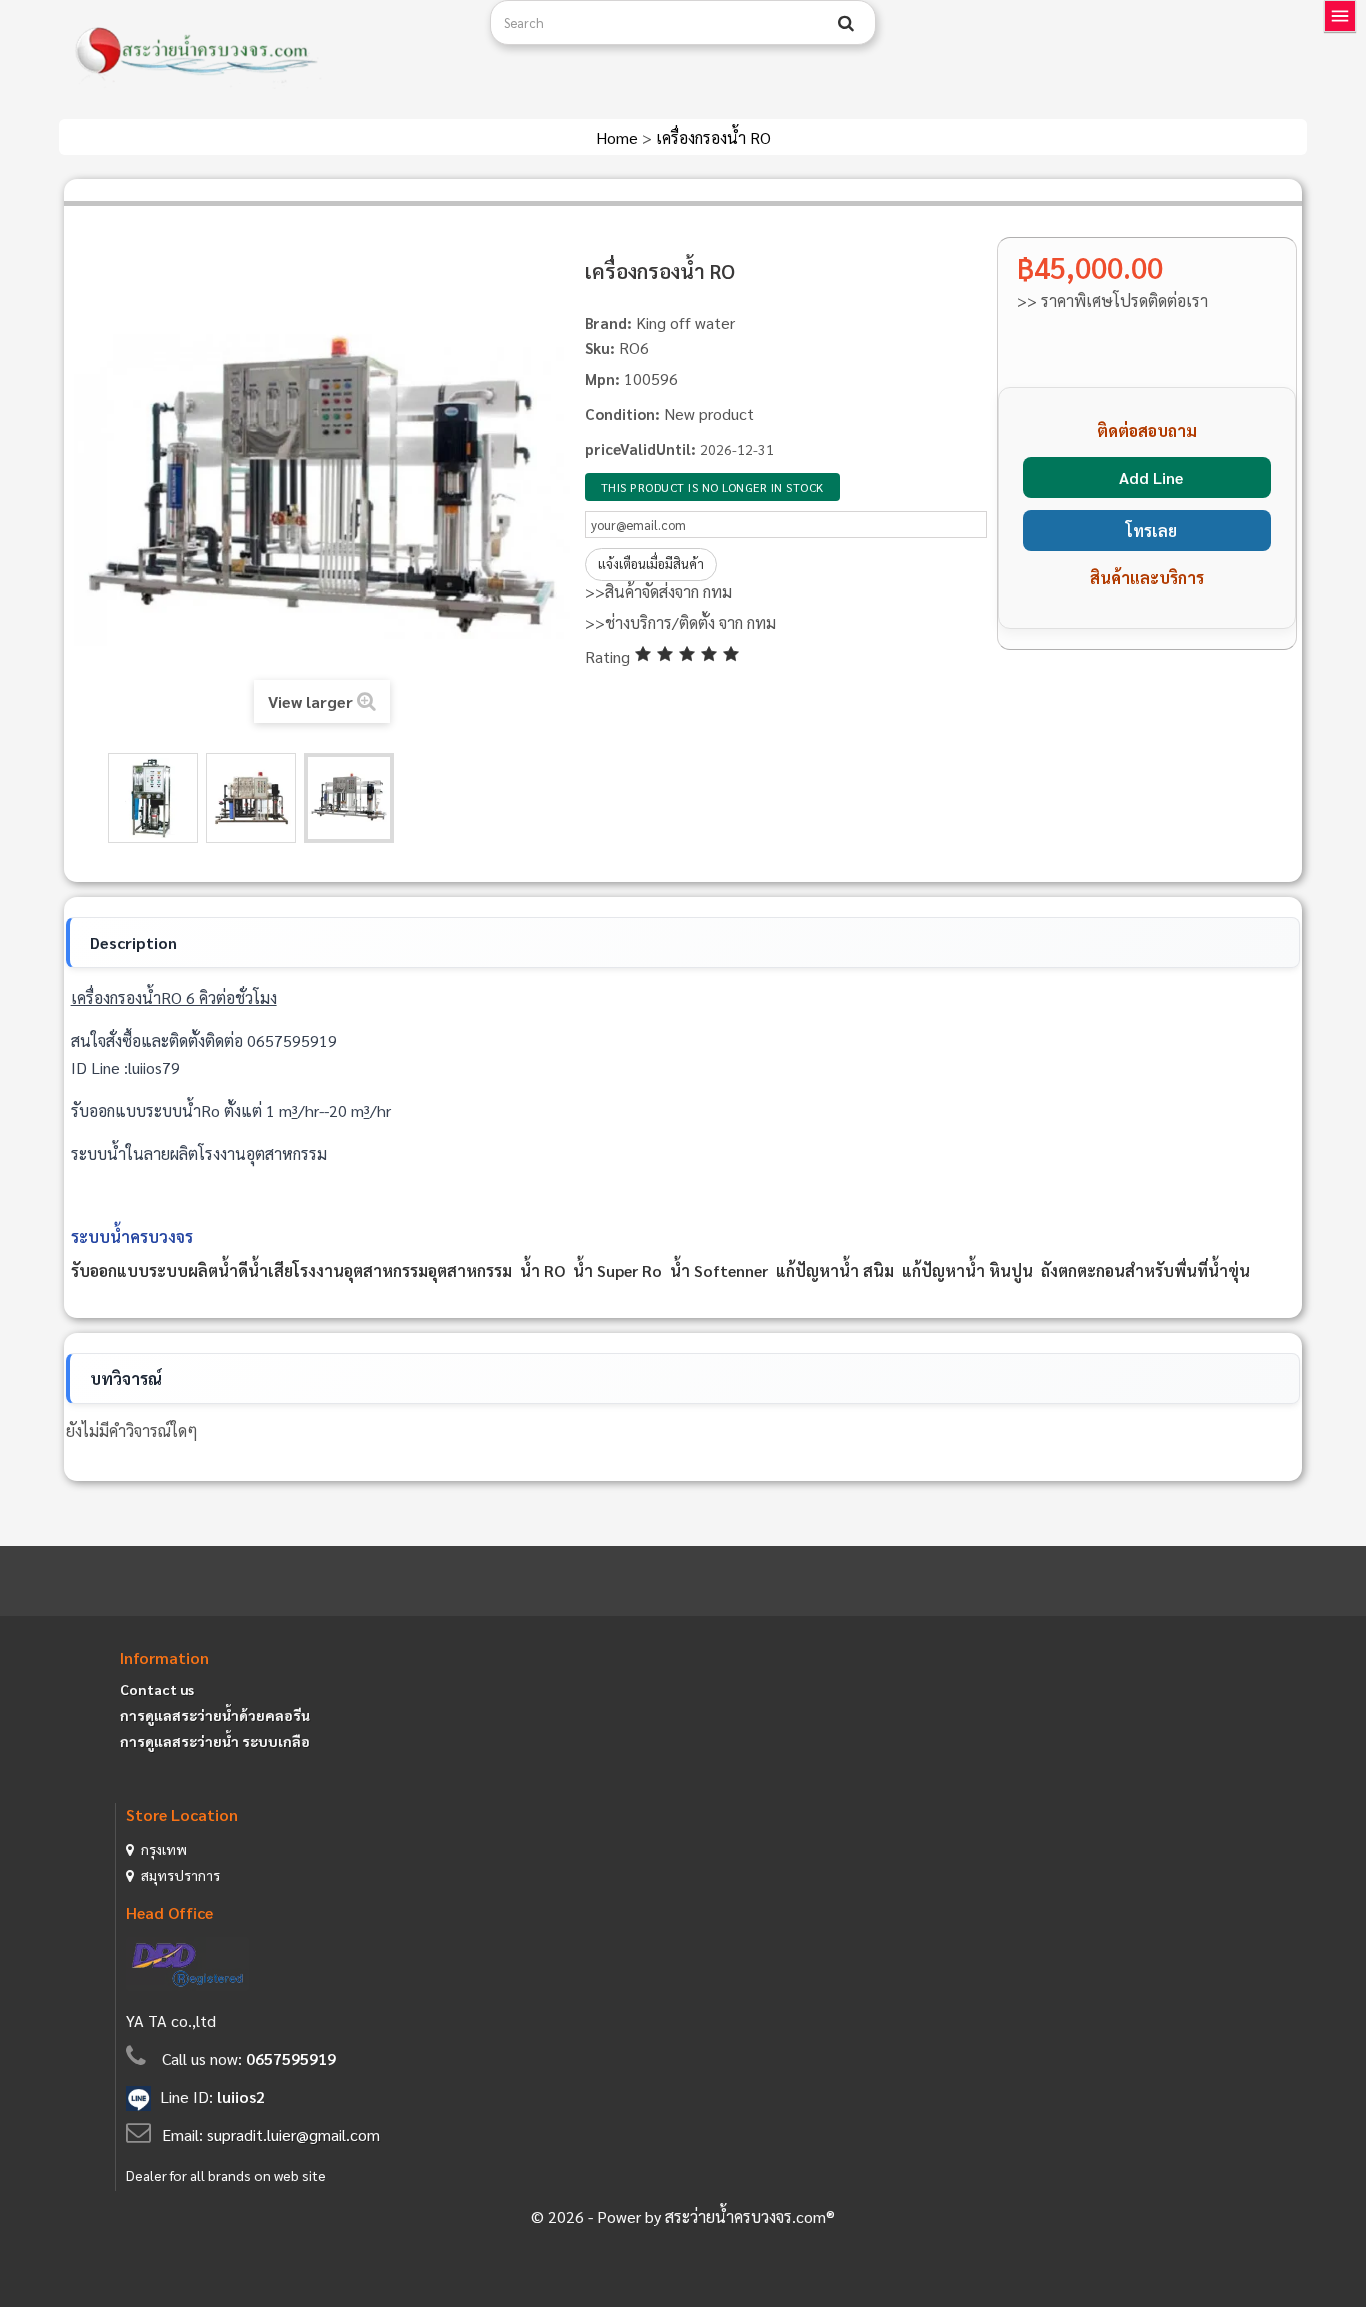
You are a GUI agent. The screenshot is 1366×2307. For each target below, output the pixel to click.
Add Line (1151, 477)
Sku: (600, 347)
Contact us (157, 1689)
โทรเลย (1151, 530)
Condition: (622, 413)
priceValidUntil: (640, 448)
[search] (846, 23)
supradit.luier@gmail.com (293, 2134)
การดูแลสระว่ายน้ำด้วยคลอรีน (215, 1715)
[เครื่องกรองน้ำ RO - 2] (251, 798)
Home (619, 137)
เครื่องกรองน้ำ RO (713, 137)
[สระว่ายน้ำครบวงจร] (267, 52)
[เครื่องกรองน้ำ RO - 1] (153, 798)
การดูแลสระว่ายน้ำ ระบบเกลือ (215, 1741)
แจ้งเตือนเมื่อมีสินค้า (651, 563)
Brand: (608, 322)
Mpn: (602, 378)
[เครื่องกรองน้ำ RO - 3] (349, 798)
